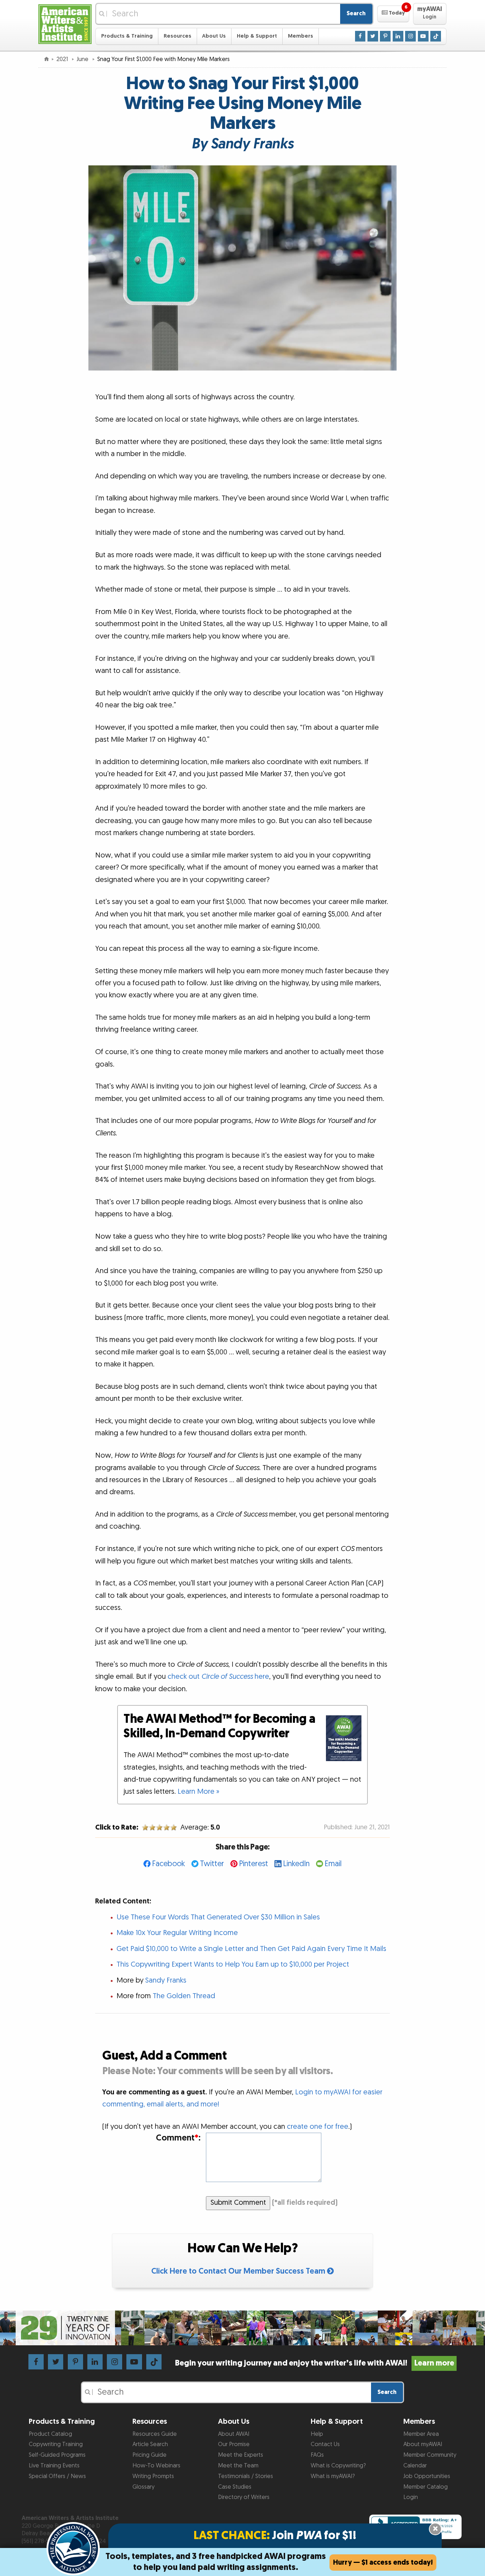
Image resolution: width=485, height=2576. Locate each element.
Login (411, 2497)
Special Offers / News (57, 2476)
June (83, 59)
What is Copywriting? (338, 2466)
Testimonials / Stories (246, 2476)
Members (301, 36)
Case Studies (235, 2487)
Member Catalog (426, 2487)
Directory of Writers (244, 2497)
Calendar (415, 2466)
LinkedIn (296, 1864)
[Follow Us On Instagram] (410, 36)
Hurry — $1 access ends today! (383, 2563)
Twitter (212, 1864)
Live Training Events (54, 2466)
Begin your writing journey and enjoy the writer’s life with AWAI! (314, 2363)
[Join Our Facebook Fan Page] (360, 36)
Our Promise (234, 2444)
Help (317, 2434)
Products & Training (127, 36)
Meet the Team (238, 2466)
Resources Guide (155, 2434)
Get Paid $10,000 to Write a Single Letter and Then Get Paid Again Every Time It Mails (251, 1949)
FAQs (317, 2455)
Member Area (421, 2434)
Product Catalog (50, 2434)
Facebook (168, 1864)
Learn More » (198, 1792)
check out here (218, 1677)
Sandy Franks (166, 1980)
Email (333, 1864)
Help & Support (257, 36)
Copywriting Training (56, 2444)
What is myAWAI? (333, 2476)
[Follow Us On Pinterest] (385, 36)
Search (356, 13)
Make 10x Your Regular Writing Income (177, 1933)
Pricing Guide (149, 2455)
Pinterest (254, 1864)
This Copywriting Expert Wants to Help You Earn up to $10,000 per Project (233, 1964)
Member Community (430, 2455)
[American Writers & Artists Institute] (65, 23)
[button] (393, 14)
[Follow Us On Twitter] (373, 36)
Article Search (150, 2444)
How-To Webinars (156, 2466)
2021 (63, 59)
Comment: (178, 2138)
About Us (214, 36)
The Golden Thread (184, 1996)
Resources (178, 36)
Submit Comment (238, 2203)
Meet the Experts (241, 2455)
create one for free (318, 2127)
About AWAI (234, 2434)
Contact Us (325, 2444)
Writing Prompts (153, 2476)
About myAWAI (423, 2444)
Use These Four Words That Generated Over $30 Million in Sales (218, 1917)
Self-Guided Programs (57, 2455)
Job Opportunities (427, 2476)
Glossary (143, 2487)
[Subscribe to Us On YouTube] (423, 36)
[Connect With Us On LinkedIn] (398, 36)
